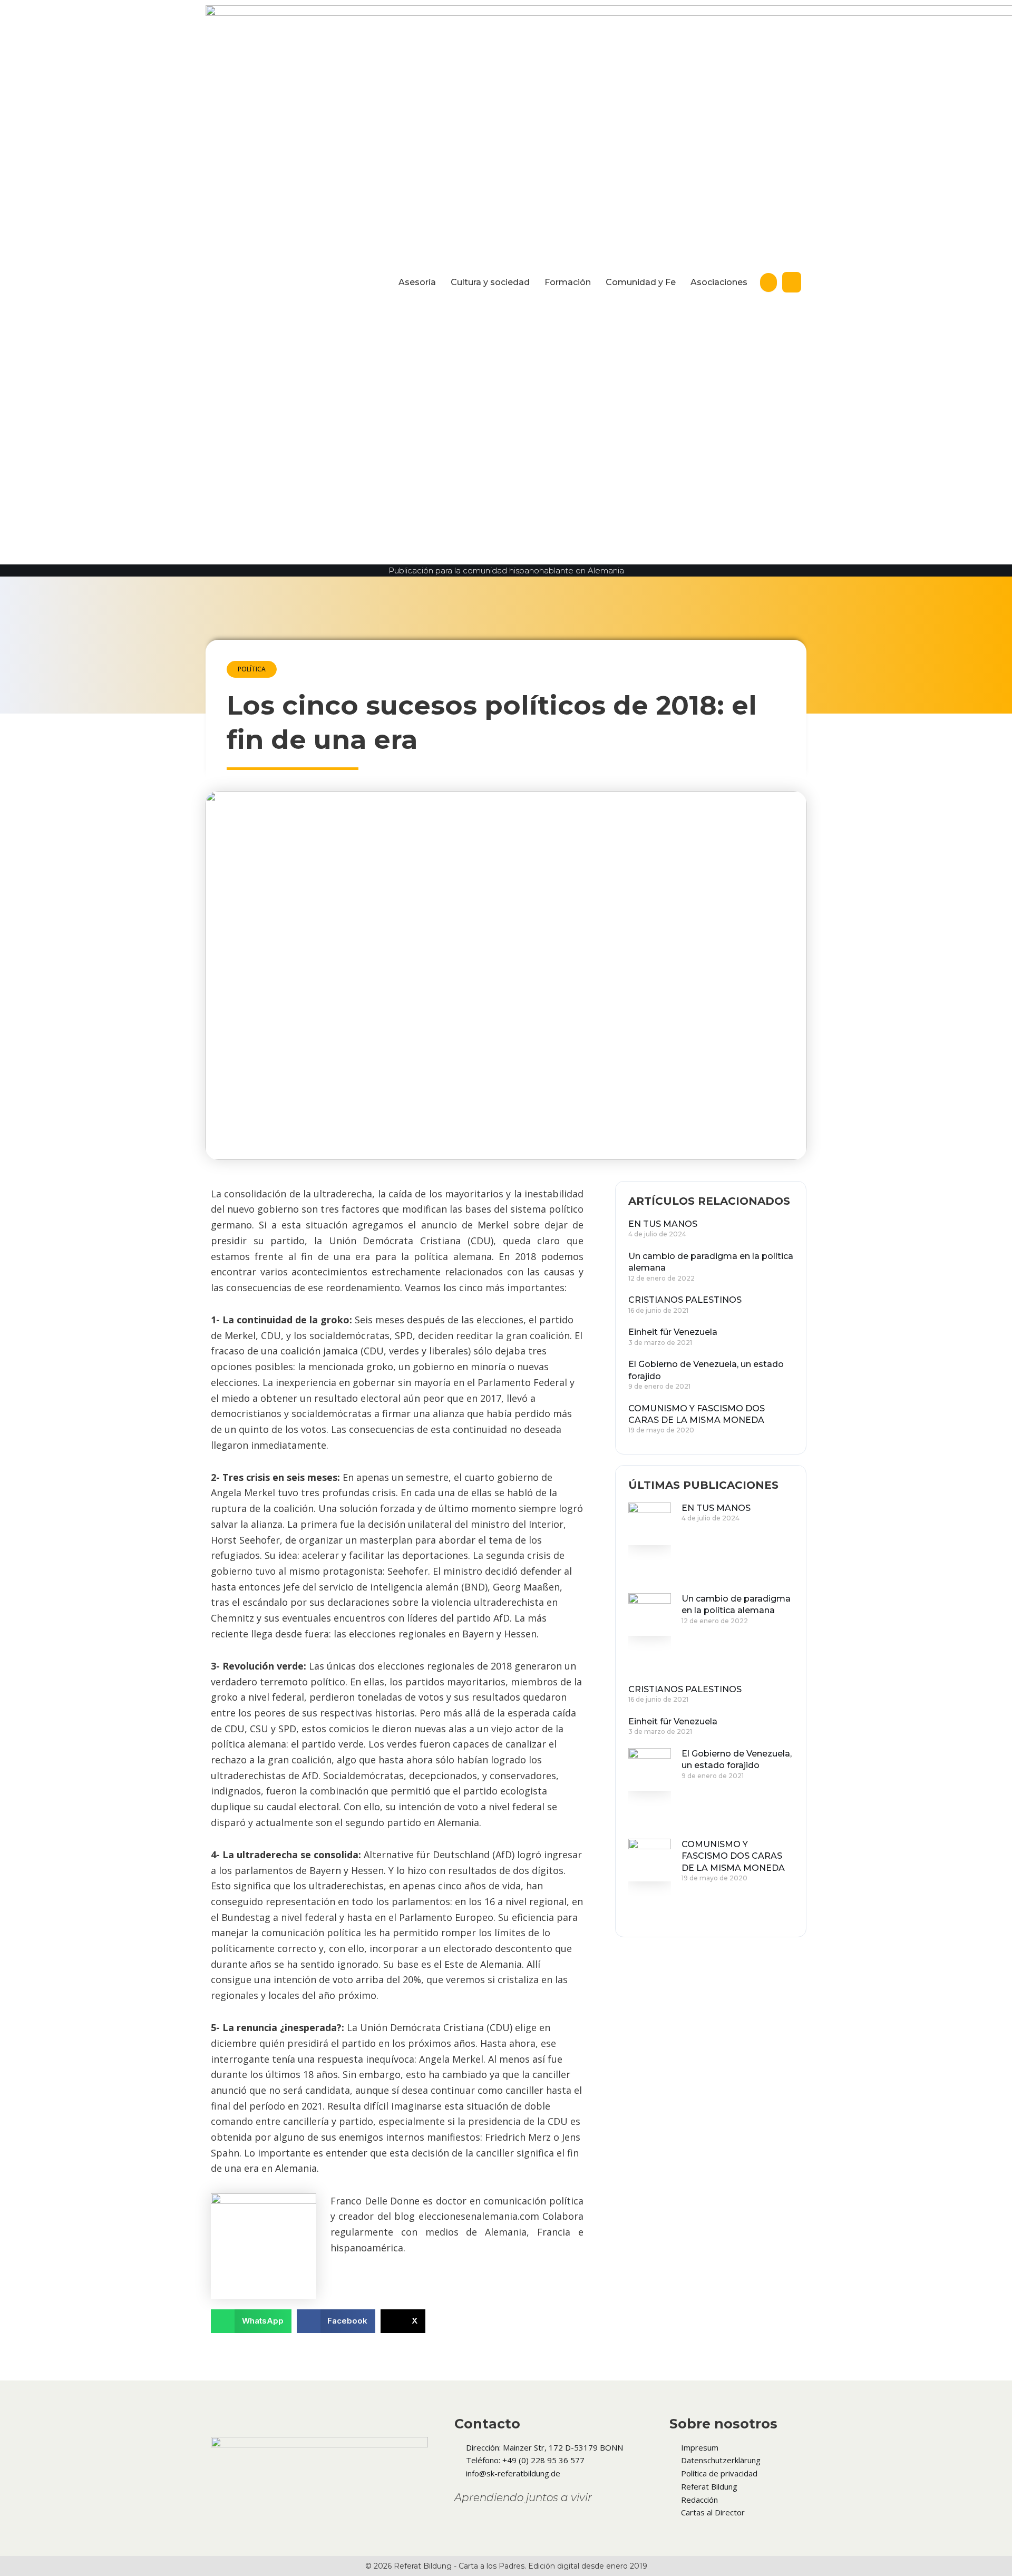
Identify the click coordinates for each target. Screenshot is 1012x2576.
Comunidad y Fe (641, 282)
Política (252, 669)
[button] (251, 2321)
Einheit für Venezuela (673, 1332)
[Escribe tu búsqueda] (768, 282)
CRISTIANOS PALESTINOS (685, 1300)
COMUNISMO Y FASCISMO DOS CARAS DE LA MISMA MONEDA (733, 1856)
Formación (568, 282)
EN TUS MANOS (663, 1224)
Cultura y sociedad (490, 282)
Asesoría (417, 282)
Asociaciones (719, 282)
